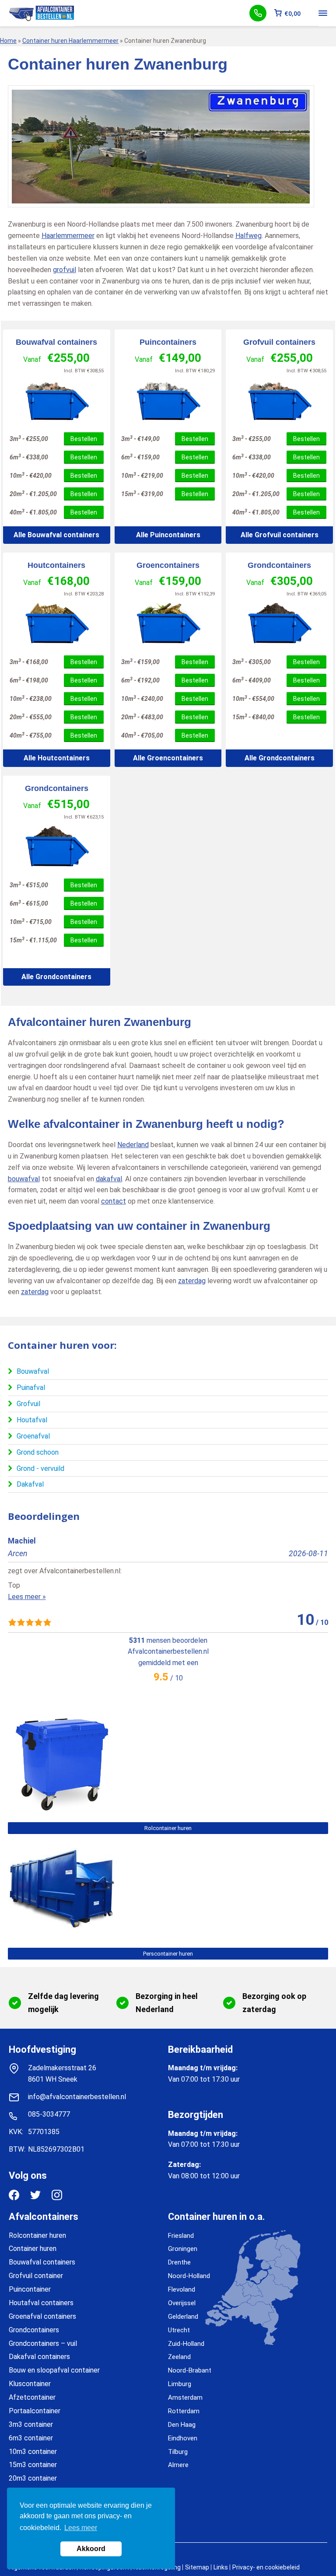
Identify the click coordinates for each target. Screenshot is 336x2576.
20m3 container (33, 2478)
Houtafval (32, 1420)
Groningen (183, 2249)
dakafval (109, 1179)
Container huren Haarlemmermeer (70, 41)
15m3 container (33, 2465)
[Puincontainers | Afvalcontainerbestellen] (168, 400)
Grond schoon (38, 1452)
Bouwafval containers (56, 342)
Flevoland (182, 2289)
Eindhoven (183, 2438)
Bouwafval (33, 1371)
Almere (178, 2465)
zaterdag (192, 1281)
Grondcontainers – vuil (43, 2343)
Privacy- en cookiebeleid (266, 2567)
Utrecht (179, 2330)
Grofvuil (28, 1404)
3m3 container (31, 2424)
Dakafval (30, 1484)
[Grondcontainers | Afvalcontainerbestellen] (279, 623)
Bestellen (84, 439)
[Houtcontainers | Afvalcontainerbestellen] (57, 623)
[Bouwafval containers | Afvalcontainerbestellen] (57, 400)
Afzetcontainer (32, 2397)
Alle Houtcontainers (57, 758)
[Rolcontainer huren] (61, 1810)
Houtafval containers (41, 2303)
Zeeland (179, 2357)
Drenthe (179, 2262)
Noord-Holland (189, 2276)
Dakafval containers (39, 2357)
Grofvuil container (36, 2276)
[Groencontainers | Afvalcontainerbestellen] (168, 623)
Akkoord (91, 2549)
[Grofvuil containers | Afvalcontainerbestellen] (279, 400)
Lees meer (81, 2528)
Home (8, 41)
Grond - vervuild (40, 1468)
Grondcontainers (279, 565)
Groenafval (33, 1436)
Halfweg (248, 236)
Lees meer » (27, 1597)
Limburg (180, 2384)
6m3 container (31, 2438)
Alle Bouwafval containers (56, 535)
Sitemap (197, 2567)
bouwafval (24, 1179)
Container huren (33, 2249)
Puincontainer (30, 2289)
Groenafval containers (42, 2316)
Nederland (133, 1145)
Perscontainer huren (168, 1954)
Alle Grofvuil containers (280, 535)
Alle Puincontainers (168, 535)
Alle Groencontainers (168, 758)
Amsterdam (185, 2397)
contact (114, 1201)
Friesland (181, 2236)
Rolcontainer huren (168, 1828)
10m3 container (33, 2452)
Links (221, 2567)
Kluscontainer (30, 2384)
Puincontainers (168, 342)
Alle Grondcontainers (280, 758)
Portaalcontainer (35, 2411)
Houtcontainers (56, 565)
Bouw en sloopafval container (54, 2370)
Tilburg (178, 2452)
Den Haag (182, 2425)
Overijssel (182, 2303)
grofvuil (65, 270)
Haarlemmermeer (68, 236)
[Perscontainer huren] (61, 1935)
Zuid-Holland (186, 2344)
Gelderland (183, 2317)
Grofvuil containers (279, 342)
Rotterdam (184, 2411)
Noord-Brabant (190, 2370)
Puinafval (31, 1388)
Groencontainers (168, 565)
